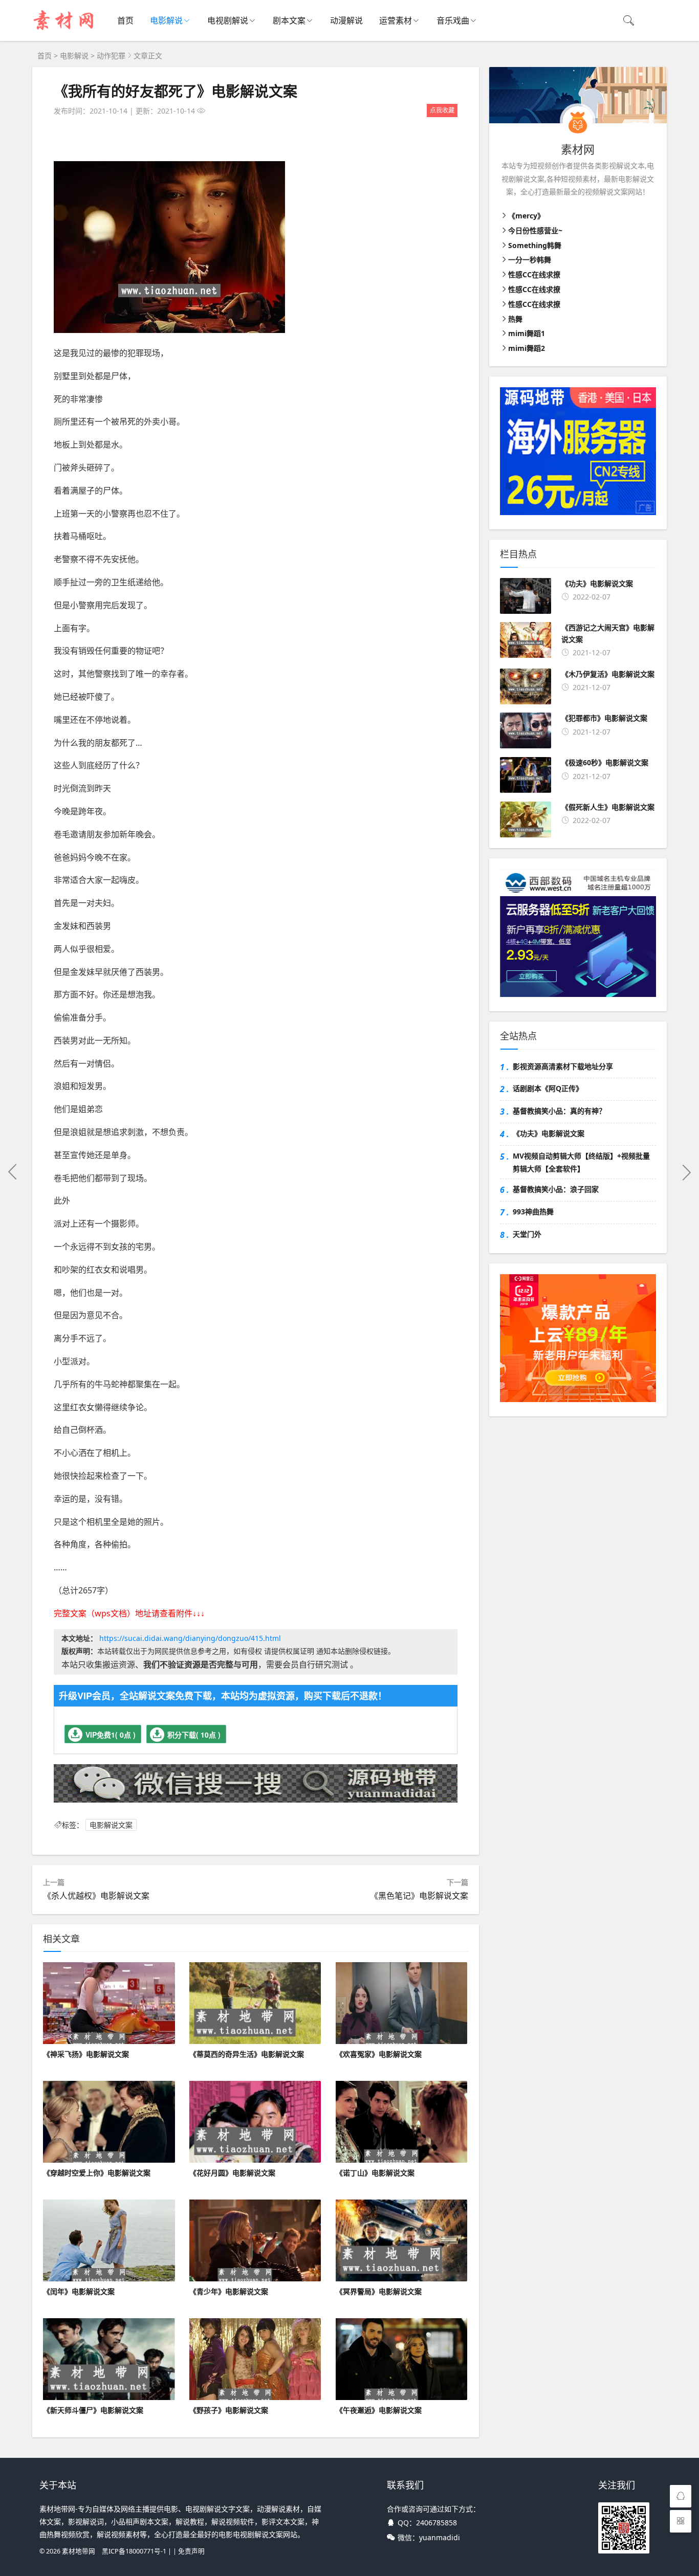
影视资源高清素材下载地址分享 (563, 1066)
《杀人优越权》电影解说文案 (96, 1896)
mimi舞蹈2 (527, 348)
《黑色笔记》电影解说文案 (419, 1896)
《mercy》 (526, 216)
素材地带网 (79, 2551)
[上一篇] (13, 1172)
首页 (125, 20)
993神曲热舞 (533, 1212)
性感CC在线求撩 (534, 274)
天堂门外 (527, 1234)
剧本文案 (289, 20)
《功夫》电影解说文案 (549, 1133)
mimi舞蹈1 (527, 333)
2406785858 (436, 2523)
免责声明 (191, 2551)
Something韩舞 (535, 245)
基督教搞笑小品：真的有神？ (559, 1111)
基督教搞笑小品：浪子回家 (556, 1189)
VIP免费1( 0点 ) (111, 1735)
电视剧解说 (228, 20)
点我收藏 (442, 110)
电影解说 (166, 20)
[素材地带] (64, 31)
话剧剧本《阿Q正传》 (548, 1088)
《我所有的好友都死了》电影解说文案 (176, 91)
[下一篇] (686, 1172)
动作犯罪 (111, 55)
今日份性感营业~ (535, 230)
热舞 (515, 319)
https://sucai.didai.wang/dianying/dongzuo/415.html (190, 1638)
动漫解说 (346, 20)
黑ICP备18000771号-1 (134, 2551)
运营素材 (396, 20)
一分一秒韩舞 (530, 260)
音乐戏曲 (453, 20)
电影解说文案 (111, 1825)
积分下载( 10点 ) (194, 1735)
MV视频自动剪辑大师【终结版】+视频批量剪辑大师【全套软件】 (581, 1162)
